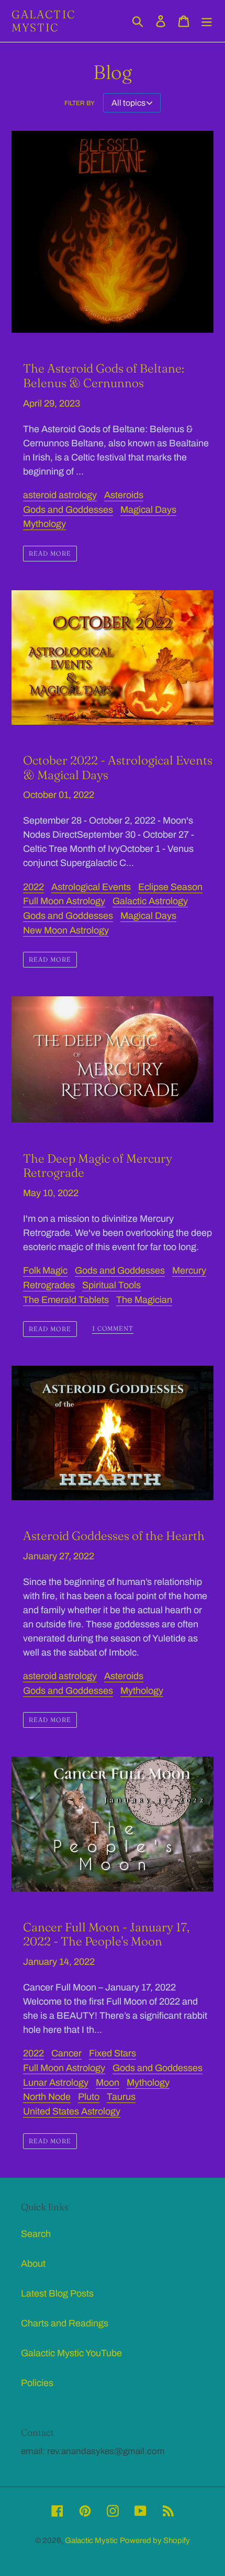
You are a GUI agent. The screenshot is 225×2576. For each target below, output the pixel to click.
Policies (37, 2383)
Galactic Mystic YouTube (71, 2353)
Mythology (44, 524)
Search (36, 2234)
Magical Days (148, 510)
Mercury (189, 1270)
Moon (108, 2083)
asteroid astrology (60, 495)
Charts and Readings (65, 2323)
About (33, 2264)
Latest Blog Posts (57, 2293)
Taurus (121, 2097)
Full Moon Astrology (64, 901)
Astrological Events (91, 887)
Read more (50, 553)
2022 (33, 887)
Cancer (66, 2053)
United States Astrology (72, 2111)
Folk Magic (45, 1270)
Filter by (80, 103)
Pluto (89, 2097)
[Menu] (207, 21)
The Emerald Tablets (66, 1300)
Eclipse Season (170, 887)
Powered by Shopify (155, 2540)
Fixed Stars (113, 2053)
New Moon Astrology (66, 930)
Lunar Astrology (56, 2083)
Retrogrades (49, 1285)
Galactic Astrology (150, 901)
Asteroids (124, 495)
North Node (47, 2097)
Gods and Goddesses (68, 510)
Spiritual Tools (111, 1285)
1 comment (113, 1329)
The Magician (144, 1300)
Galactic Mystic (43, 21)
